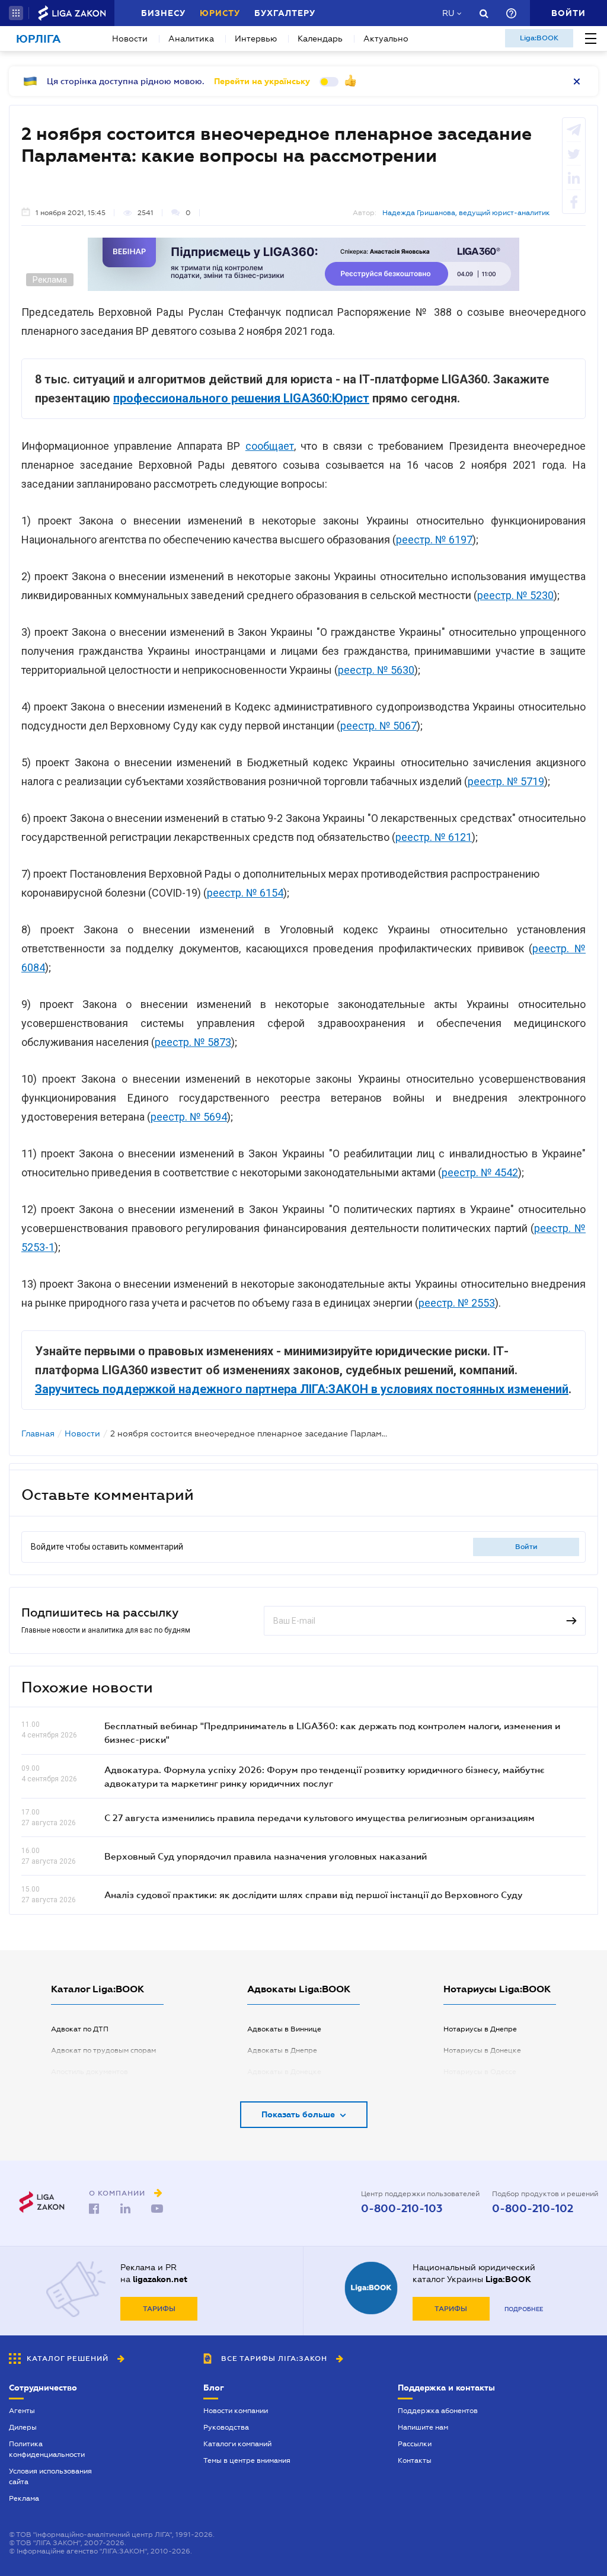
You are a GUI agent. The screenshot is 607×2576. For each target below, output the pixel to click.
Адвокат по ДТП (80, 2029)
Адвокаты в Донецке (284, 2072)
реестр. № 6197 (434, 540)
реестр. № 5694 (189, 1117)
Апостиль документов (90, 2072)
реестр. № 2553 (457, 1303)
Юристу (220, 13)
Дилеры (23, 2427)
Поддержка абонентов (438, 2411)
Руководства (226, 2427)
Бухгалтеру (285, 13)
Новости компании (236, 2411)
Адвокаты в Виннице (284, 2029)
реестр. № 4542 (480, 1172)
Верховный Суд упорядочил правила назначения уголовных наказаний (266, 1856)
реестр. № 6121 (434, 837)
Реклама (24, 2498)
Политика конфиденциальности (47, 2449)
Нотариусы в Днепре (480, 2029)
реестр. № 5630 (376, 670)
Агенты (22, 2411)
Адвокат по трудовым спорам (103, 2050)
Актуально (386, 39)
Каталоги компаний (237, 2444)
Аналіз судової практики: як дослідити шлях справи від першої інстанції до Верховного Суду (314, 1895)
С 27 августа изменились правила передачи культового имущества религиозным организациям (320, 1817)
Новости (130, 39)
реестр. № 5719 (506, 781)
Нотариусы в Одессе (480, 2072)
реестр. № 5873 (193, 1042)
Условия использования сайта (50, 2476)
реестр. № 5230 (515, 595)
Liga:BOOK (539, 38)
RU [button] (448, 13)
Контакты (415, 2460)
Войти (526, 1547)
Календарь (320, 39)
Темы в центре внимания (247, 2460)
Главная (38, 1433)
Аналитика (191, 39)
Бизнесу (163, 13)
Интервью (256, 39)
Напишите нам (423, 2427)
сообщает (270, 446)
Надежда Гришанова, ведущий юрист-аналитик (466, 213)
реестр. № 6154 (245, 893)
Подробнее (524, 2309)
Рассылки (415, 2444)
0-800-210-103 (402, 2209)
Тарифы (159, 2309)
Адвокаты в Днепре (282, 2050)
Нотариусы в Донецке (482, 2050)
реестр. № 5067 (378, 726)
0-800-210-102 (533, 2209)
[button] (16, 13)
